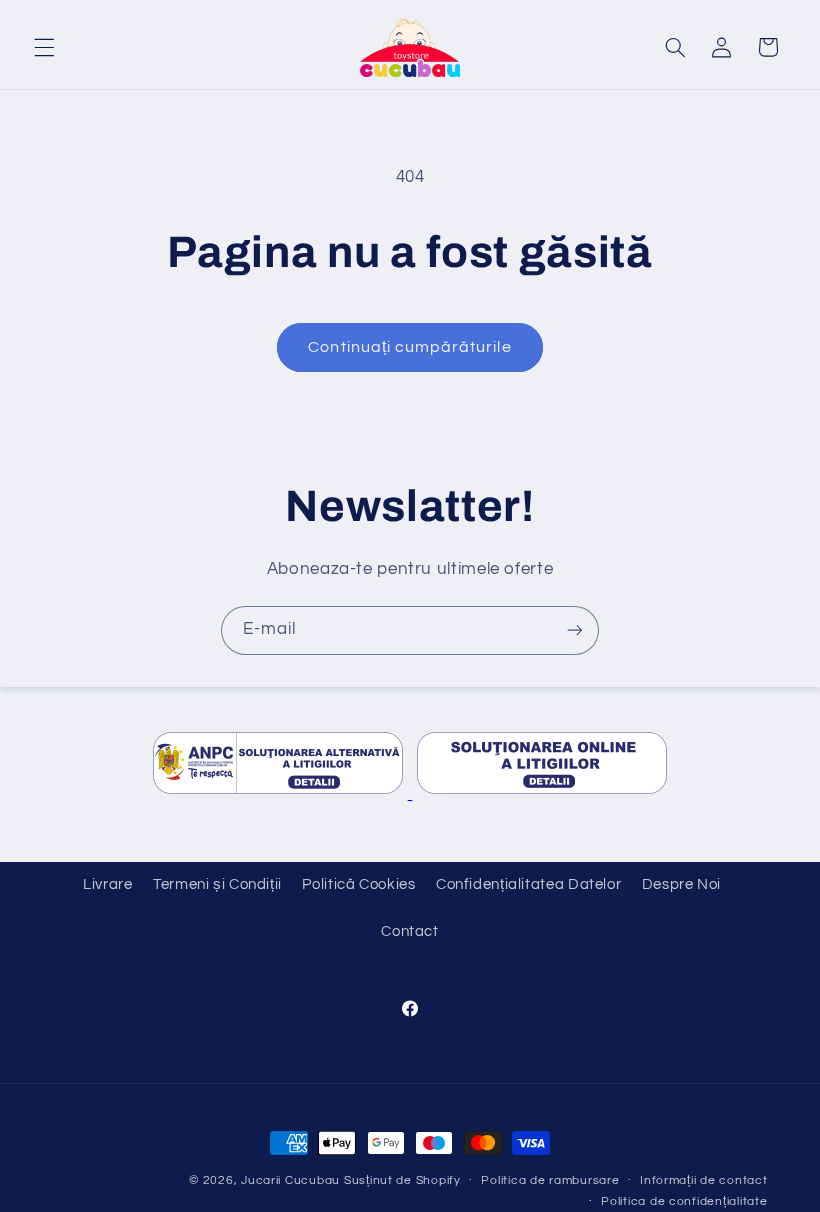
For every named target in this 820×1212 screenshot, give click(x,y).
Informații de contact (703, 1180)
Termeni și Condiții (217, 884)
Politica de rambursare (550, 1180)
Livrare (107, 884)
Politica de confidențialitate (684, 1201)
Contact (409, 931)
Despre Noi (681, 884)
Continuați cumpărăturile (409, 347)
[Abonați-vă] (575, 630)
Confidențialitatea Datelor (528, 884)
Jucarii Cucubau (290, 1180)
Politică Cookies (358, 884)
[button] (44, 47)
